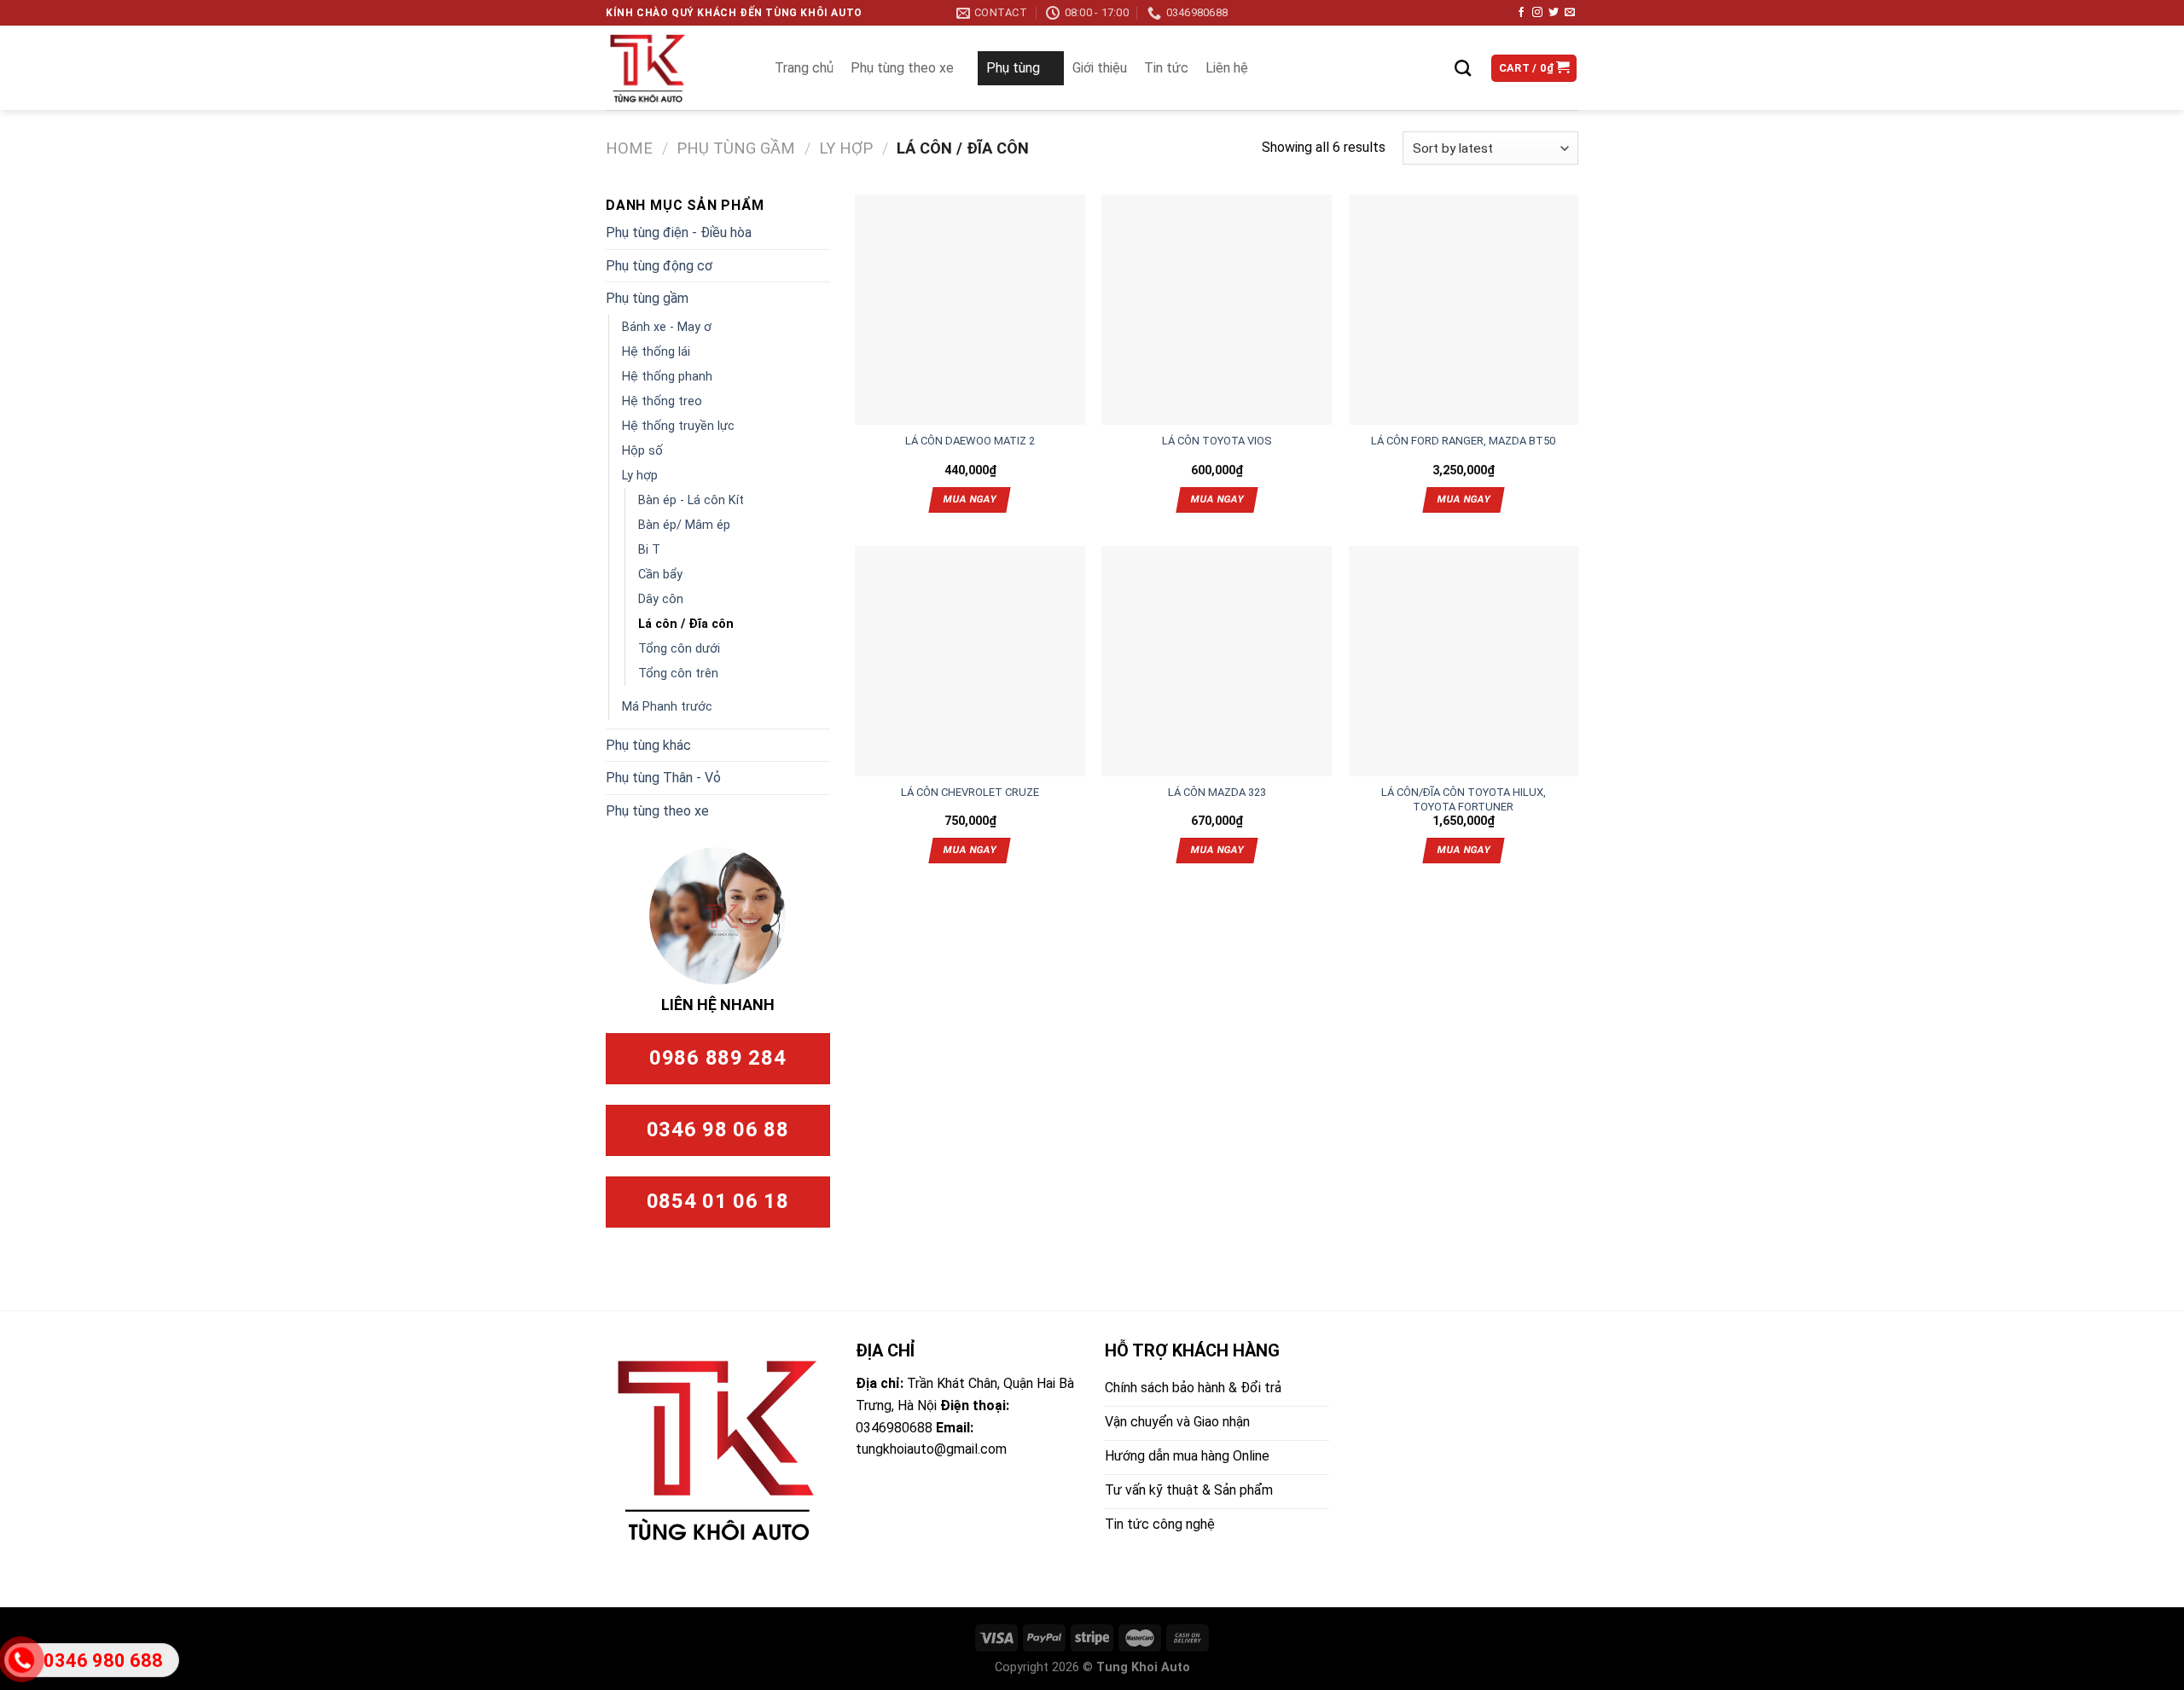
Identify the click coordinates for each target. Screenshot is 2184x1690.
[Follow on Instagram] (1537, 13)
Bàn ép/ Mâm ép (684, 525)
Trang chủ (804, 68)
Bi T (649, 550)
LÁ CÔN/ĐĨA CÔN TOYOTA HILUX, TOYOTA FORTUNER (1464, 793)
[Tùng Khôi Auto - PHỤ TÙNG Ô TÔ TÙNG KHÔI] (673, 68)
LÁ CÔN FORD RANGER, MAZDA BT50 (1463, 441)
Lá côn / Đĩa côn (686, 624)
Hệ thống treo (662, 401)
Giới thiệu (1100, 68)
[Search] (1463, 68)
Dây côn (661, 599)
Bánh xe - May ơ (667, 327)
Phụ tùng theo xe (902, 68)
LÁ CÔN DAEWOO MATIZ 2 (970, 441)
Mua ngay (970, 499)
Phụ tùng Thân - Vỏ (663, 778)
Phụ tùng (1013, 68)
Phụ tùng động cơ (659, 266)
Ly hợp (846, 148)
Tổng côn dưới (679, 649)
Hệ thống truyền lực (678, 426)
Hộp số (642, 451)
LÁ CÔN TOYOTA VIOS (1217, 441)
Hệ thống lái (656, 352)
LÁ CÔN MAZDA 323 (1217, 792)
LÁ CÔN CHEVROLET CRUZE (970, 792)
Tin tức (1166, 68)
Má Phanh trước (667, 707)
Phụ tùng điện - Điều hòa (679, 232)
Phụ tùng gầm (736, 148)
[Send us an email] (1570, 13)
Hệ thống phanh (667, 377)
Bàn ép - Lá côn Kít (691, 500)
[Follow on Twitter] (1554, 13)
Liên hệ (1227, 68)
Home (629, 148)
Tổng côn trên (678, 674)
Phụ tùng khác (648, 745)
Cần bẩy (660, 575)
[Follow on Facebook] (1521, 13)
